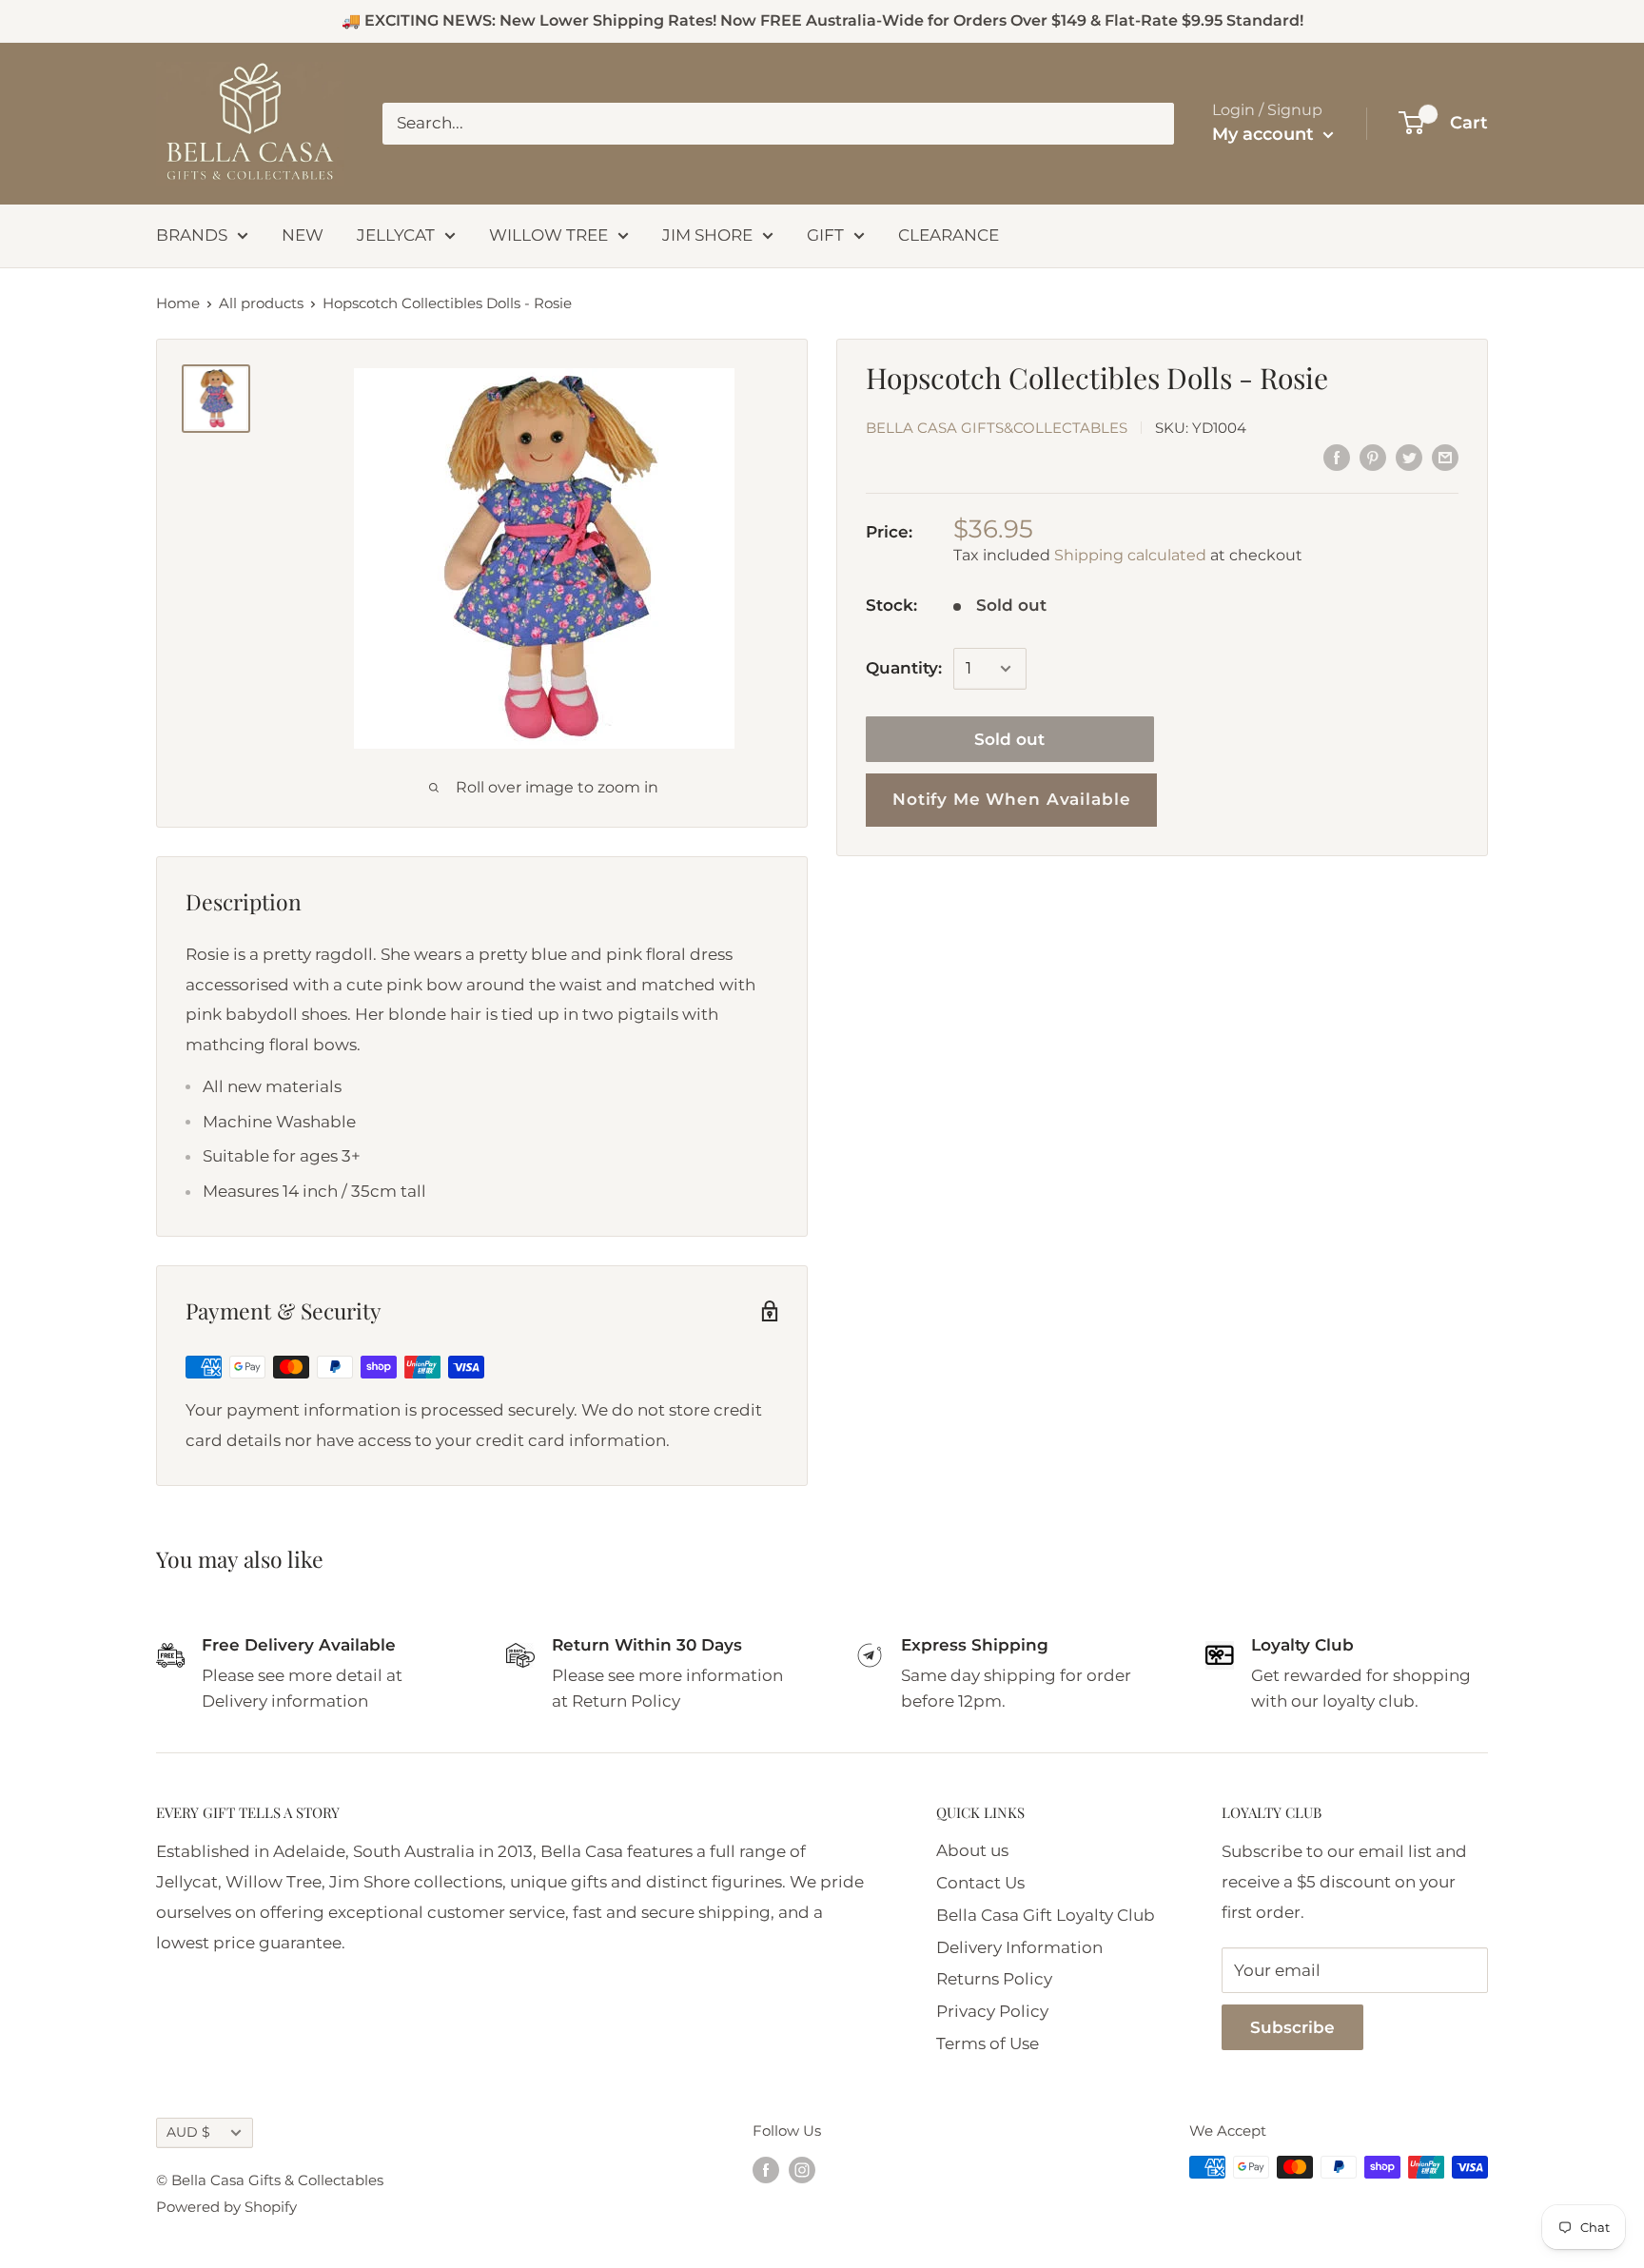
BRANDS (192, 235)
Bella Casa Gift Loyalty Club (1046, 1915)
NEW (303, 235)
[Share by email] (1445, 458)
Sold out (1009, 739)
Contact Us (980, 1883)
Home (178, 303)
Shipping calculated (1130, 556)
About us (972, 1850)
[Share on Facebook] (1337, 458)
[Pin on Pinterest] (1373, 458)
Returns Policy (994, 1979)
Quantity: (904, 668)
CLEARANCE (949, 235)
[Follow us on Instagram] (802, 2170)
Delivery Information (1019, 1947)
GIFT (825, 235)
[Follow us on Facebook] (766, 2170)
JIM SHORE (707, 235)
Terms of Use (988, 2043)
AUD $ (188, 2132)
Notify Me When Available (1011, 799)
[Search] (1150, 124)
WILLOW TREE (548, 235)
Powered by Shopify (226, 2207)
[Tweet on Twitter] (1409, 458)
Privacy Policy (992, 2011)
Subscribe (1292, 2027)
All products (261, 303)
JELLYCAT (396, 235)
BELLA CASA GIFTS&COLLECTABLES (997, 428)
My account (1265, 134)
